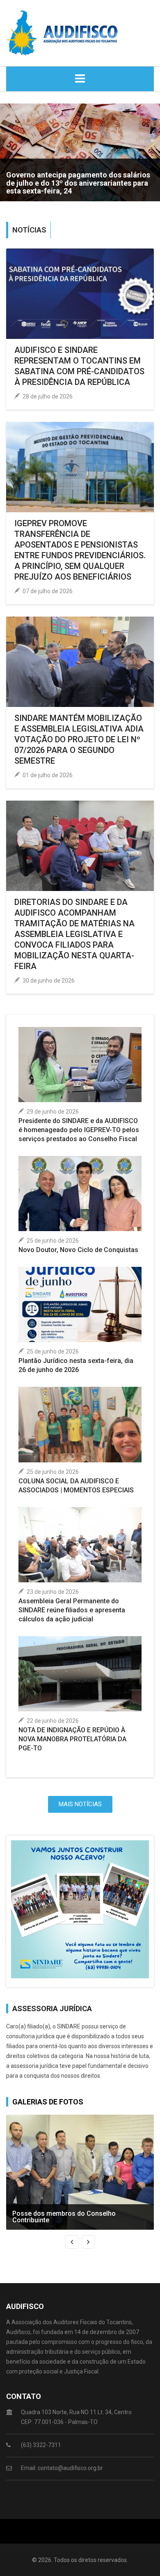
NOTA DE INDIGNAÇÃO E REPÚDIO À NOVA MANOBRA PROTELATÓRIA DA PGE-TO (72, 1739)
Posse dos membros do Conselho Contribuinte (64, 2217)
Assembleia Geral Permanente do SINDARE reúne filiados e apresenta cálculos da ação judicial (72, 1610)
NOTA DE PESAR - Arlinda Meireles (64, 191)
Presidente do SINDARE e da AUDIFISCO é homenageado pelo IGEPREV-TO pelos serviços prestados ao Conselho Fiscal (79, 1130)
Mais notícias (80, 1804)
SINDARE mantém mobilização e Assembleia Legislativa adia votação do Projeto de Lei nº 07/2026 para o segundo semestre (79, 739)
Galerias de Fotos (48, 2102)
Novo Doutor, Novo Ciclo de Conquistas (78, 1250)
